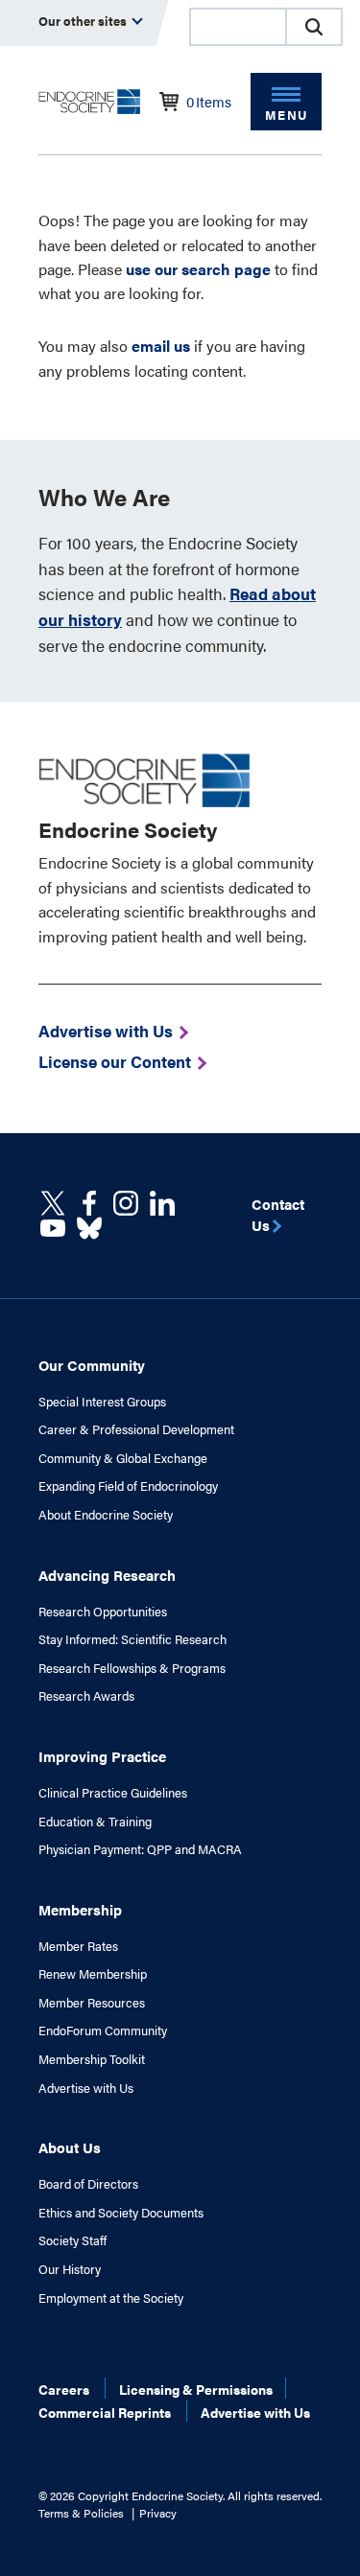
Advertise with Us (86, 2088)
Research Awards (86, 1696)
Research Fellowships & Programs (132, 1668)
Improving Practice (102, 1756)
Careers (64, 2389)
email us (161, 346)
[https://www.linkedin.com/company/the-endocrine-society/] (162, 1203)
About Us (70, 2147)
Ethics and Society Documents (121, 2213)
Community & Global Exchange (123, 1458)
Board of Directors (88, 2184)
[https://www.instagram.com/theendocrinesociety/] (126, 1203)
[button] (314, 27)
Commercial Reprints (105, 2412)
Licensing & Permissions (196, 2389)
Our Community (92, 1365)
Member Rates (78, 1946)
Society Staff (72, 2240)
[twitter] (53, 1203)
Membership (80, 1909)
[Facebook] (89, 1203)
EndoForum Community (103, 2031)
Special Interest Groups (102, 1402)
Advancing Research (107, 1575)
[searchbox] (238, 29)
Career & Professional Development (136, 1429)
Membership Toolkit (92, 2059)
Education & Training (95, 1822)
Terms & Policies (81, 2513)
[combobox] (237, 27)
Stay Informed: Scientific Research (132, 1639)
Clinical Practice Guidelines (113, 1793)
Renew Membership (93, 1974)
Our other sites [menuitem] (84, 21)
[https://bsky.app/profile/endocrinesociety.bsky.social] (89, 1228)
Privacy (158, 2513)
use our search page (198, 269)
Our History (70, 2269)
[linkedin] (53, 1228)
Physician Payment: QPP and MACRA (140, 1849)
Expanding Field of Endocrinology (128, 1486)
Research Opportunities (103, 1612)
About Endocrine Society (106, 1515)
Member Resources (92, 2003)
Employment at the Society (111, 2298)
